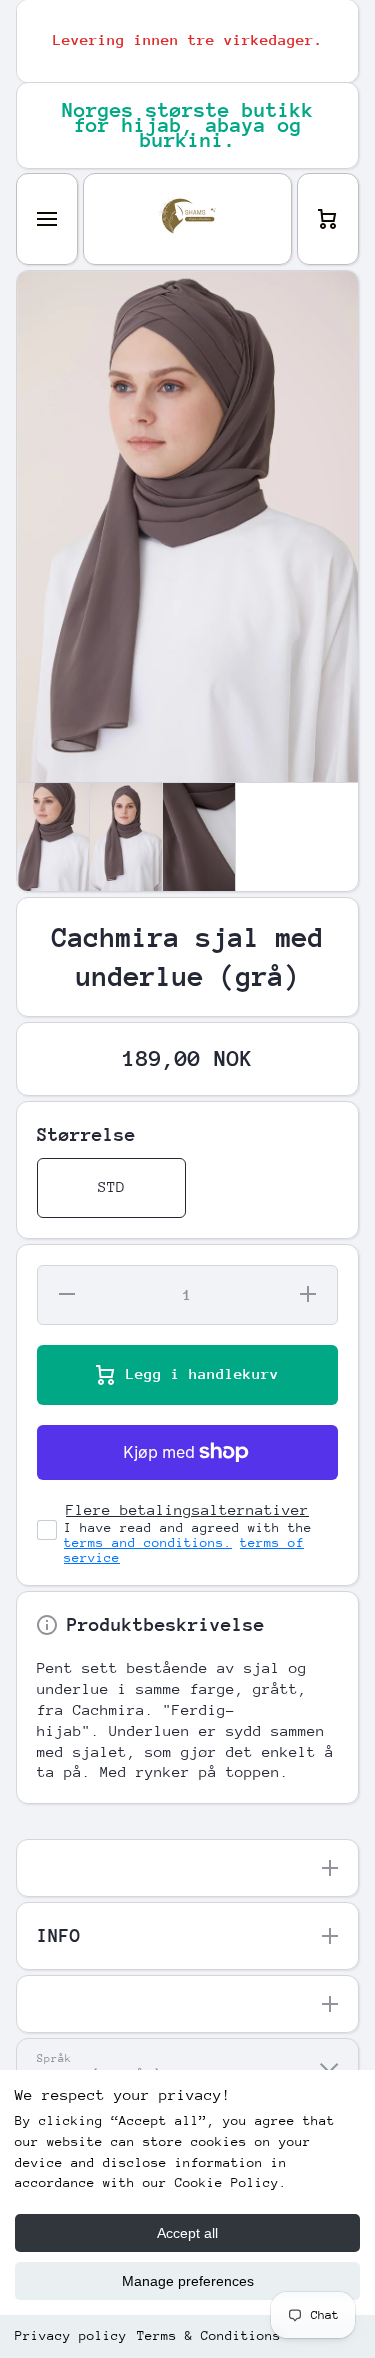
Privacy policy (71, 2335)
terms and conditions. (148, 1542)
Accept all (187, 2233)
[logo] (187, 219)
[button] (328, 219)
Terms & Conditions (209, 2335)
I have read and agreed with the (188, 1542)
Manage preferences (188, 2281)
